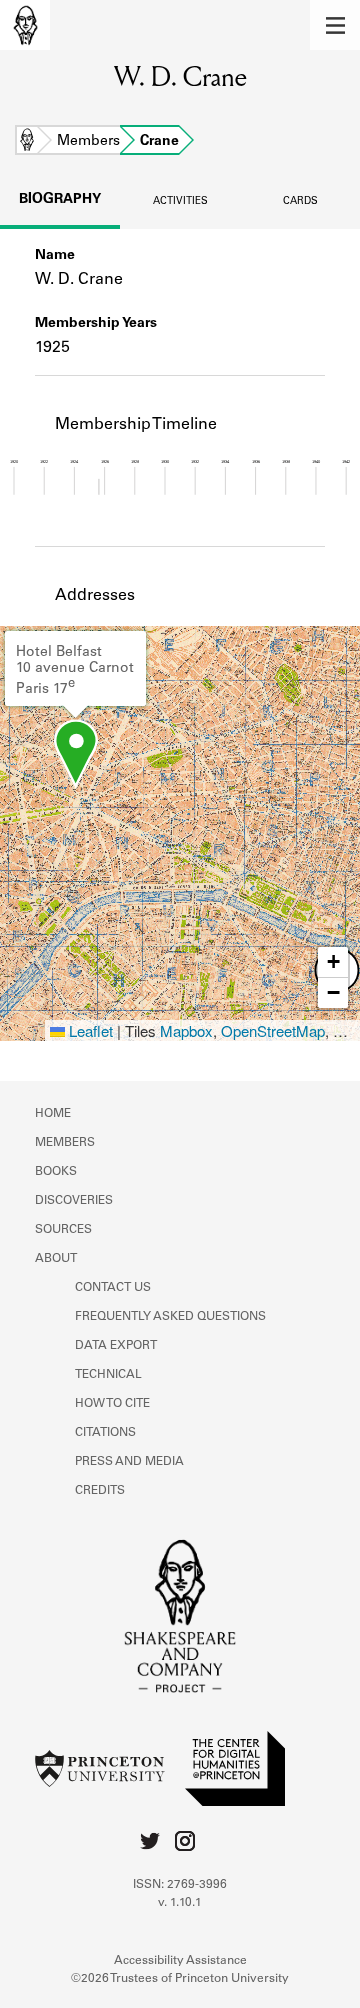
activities (180, 202)
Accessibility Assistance (180, 1961)
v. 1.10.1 (180, 1903)
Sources (63, 1230)
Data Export (116, 1346)
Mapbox (186, 1030)
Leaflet (89, 1030)
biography (60, 200)
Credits (100, 1491)
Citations (105, 1433)
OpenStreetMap (273, 1030)
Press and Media (129, 1462)
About (56, 1259)
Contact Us (113, 1288)
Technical (108, 1375)
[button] (335, 25)
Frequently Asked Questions (170, 1317)
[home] (25, 25)
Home (27, 142)
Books (56, 1172)
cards (300, 202)
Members (88, 142)
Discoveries (74, 1201)
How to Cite (112, 1404)
